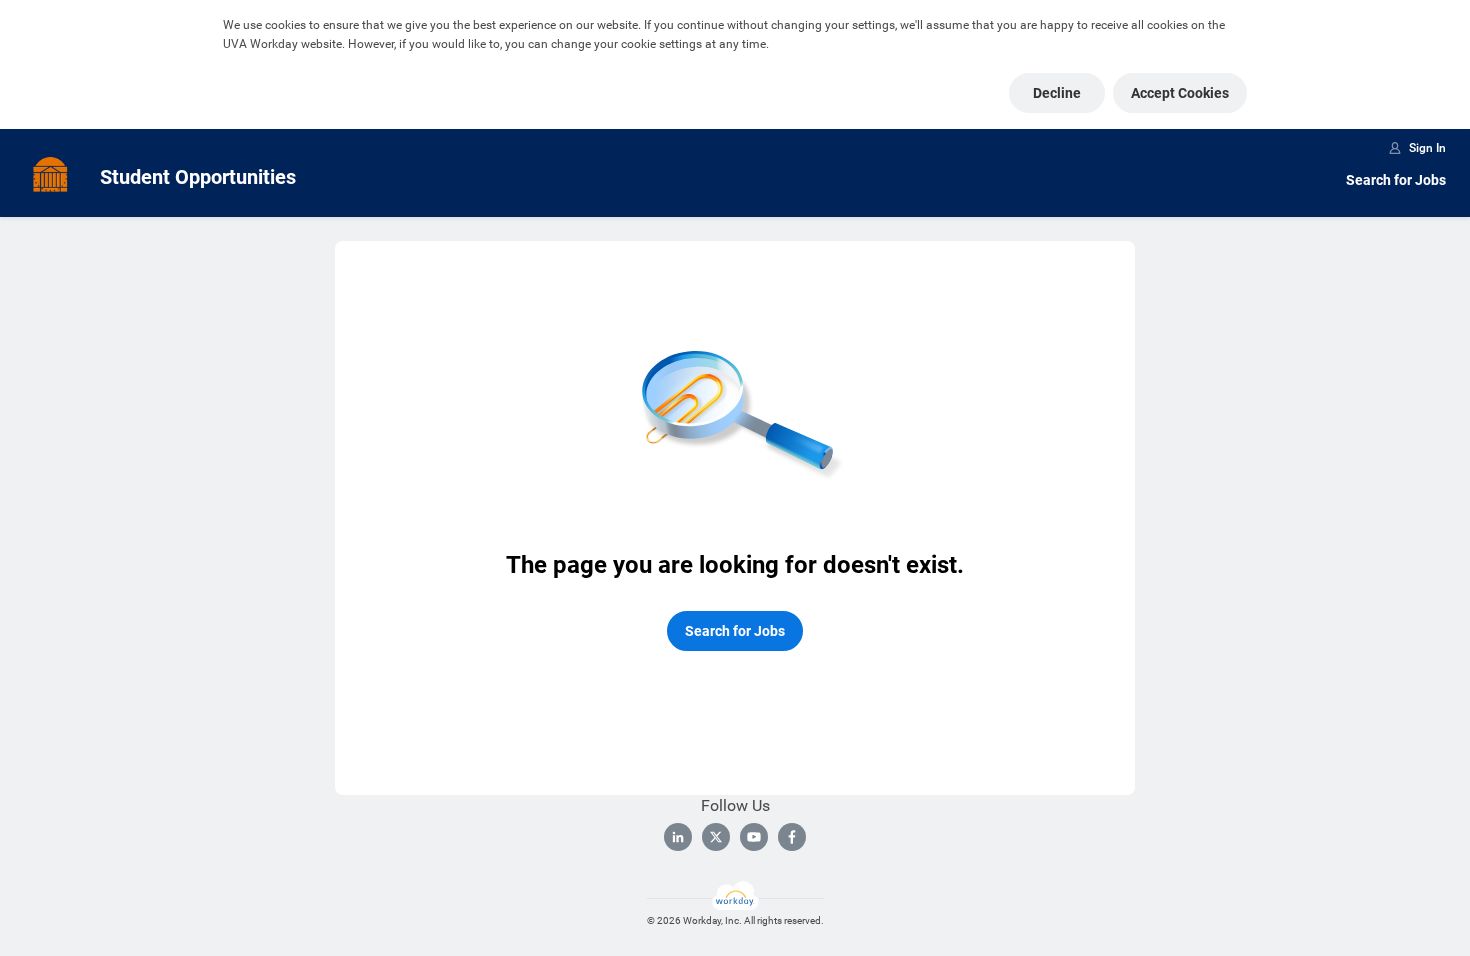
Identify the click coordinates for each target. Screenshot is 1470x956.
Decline (1057, 93)
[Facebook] (792, 837)
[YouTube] (754, 837)
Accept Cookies (1180, 93)
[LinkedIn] (678, 837)
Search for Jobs (1396, 180)
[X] (716, 837)
